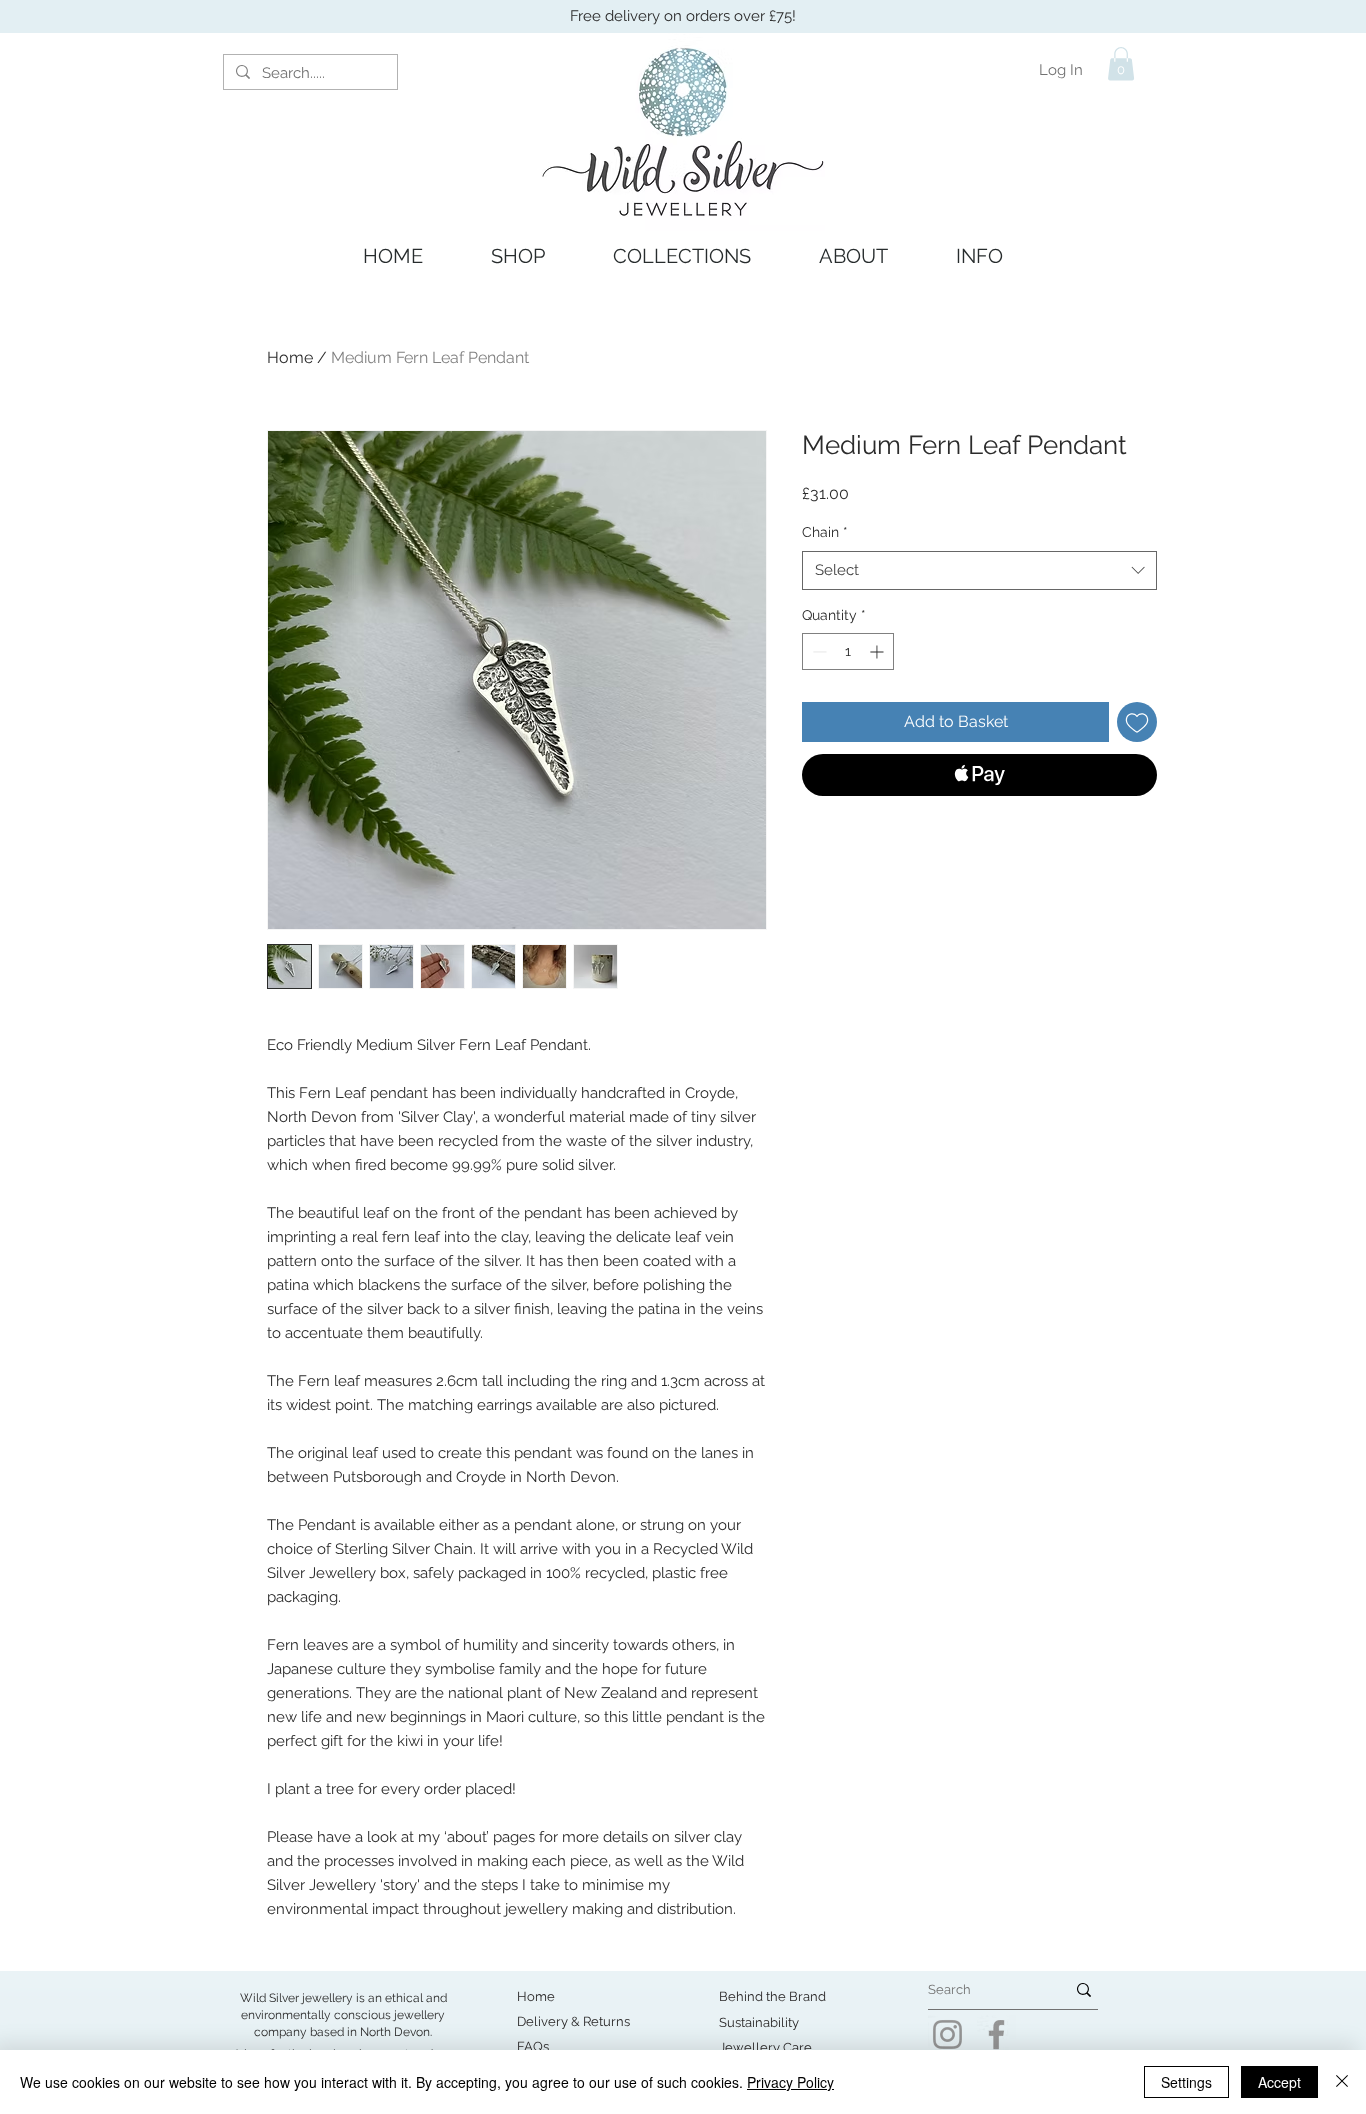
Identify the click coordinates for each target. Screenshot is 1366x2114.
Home (290, 357)
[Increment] (878, 651)
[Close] (1342, 2082)
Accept (1279, 2082)
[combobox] (979, 570)
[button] (1121, 63)
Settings (1186, 2082)
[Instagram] (947, 2034)
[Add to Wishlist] (1137, 722)
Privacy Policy (790, 2082)
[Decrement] (817, 651)
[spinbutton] (848, 651)
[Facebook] (996, 2034)
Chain (825, 532)
